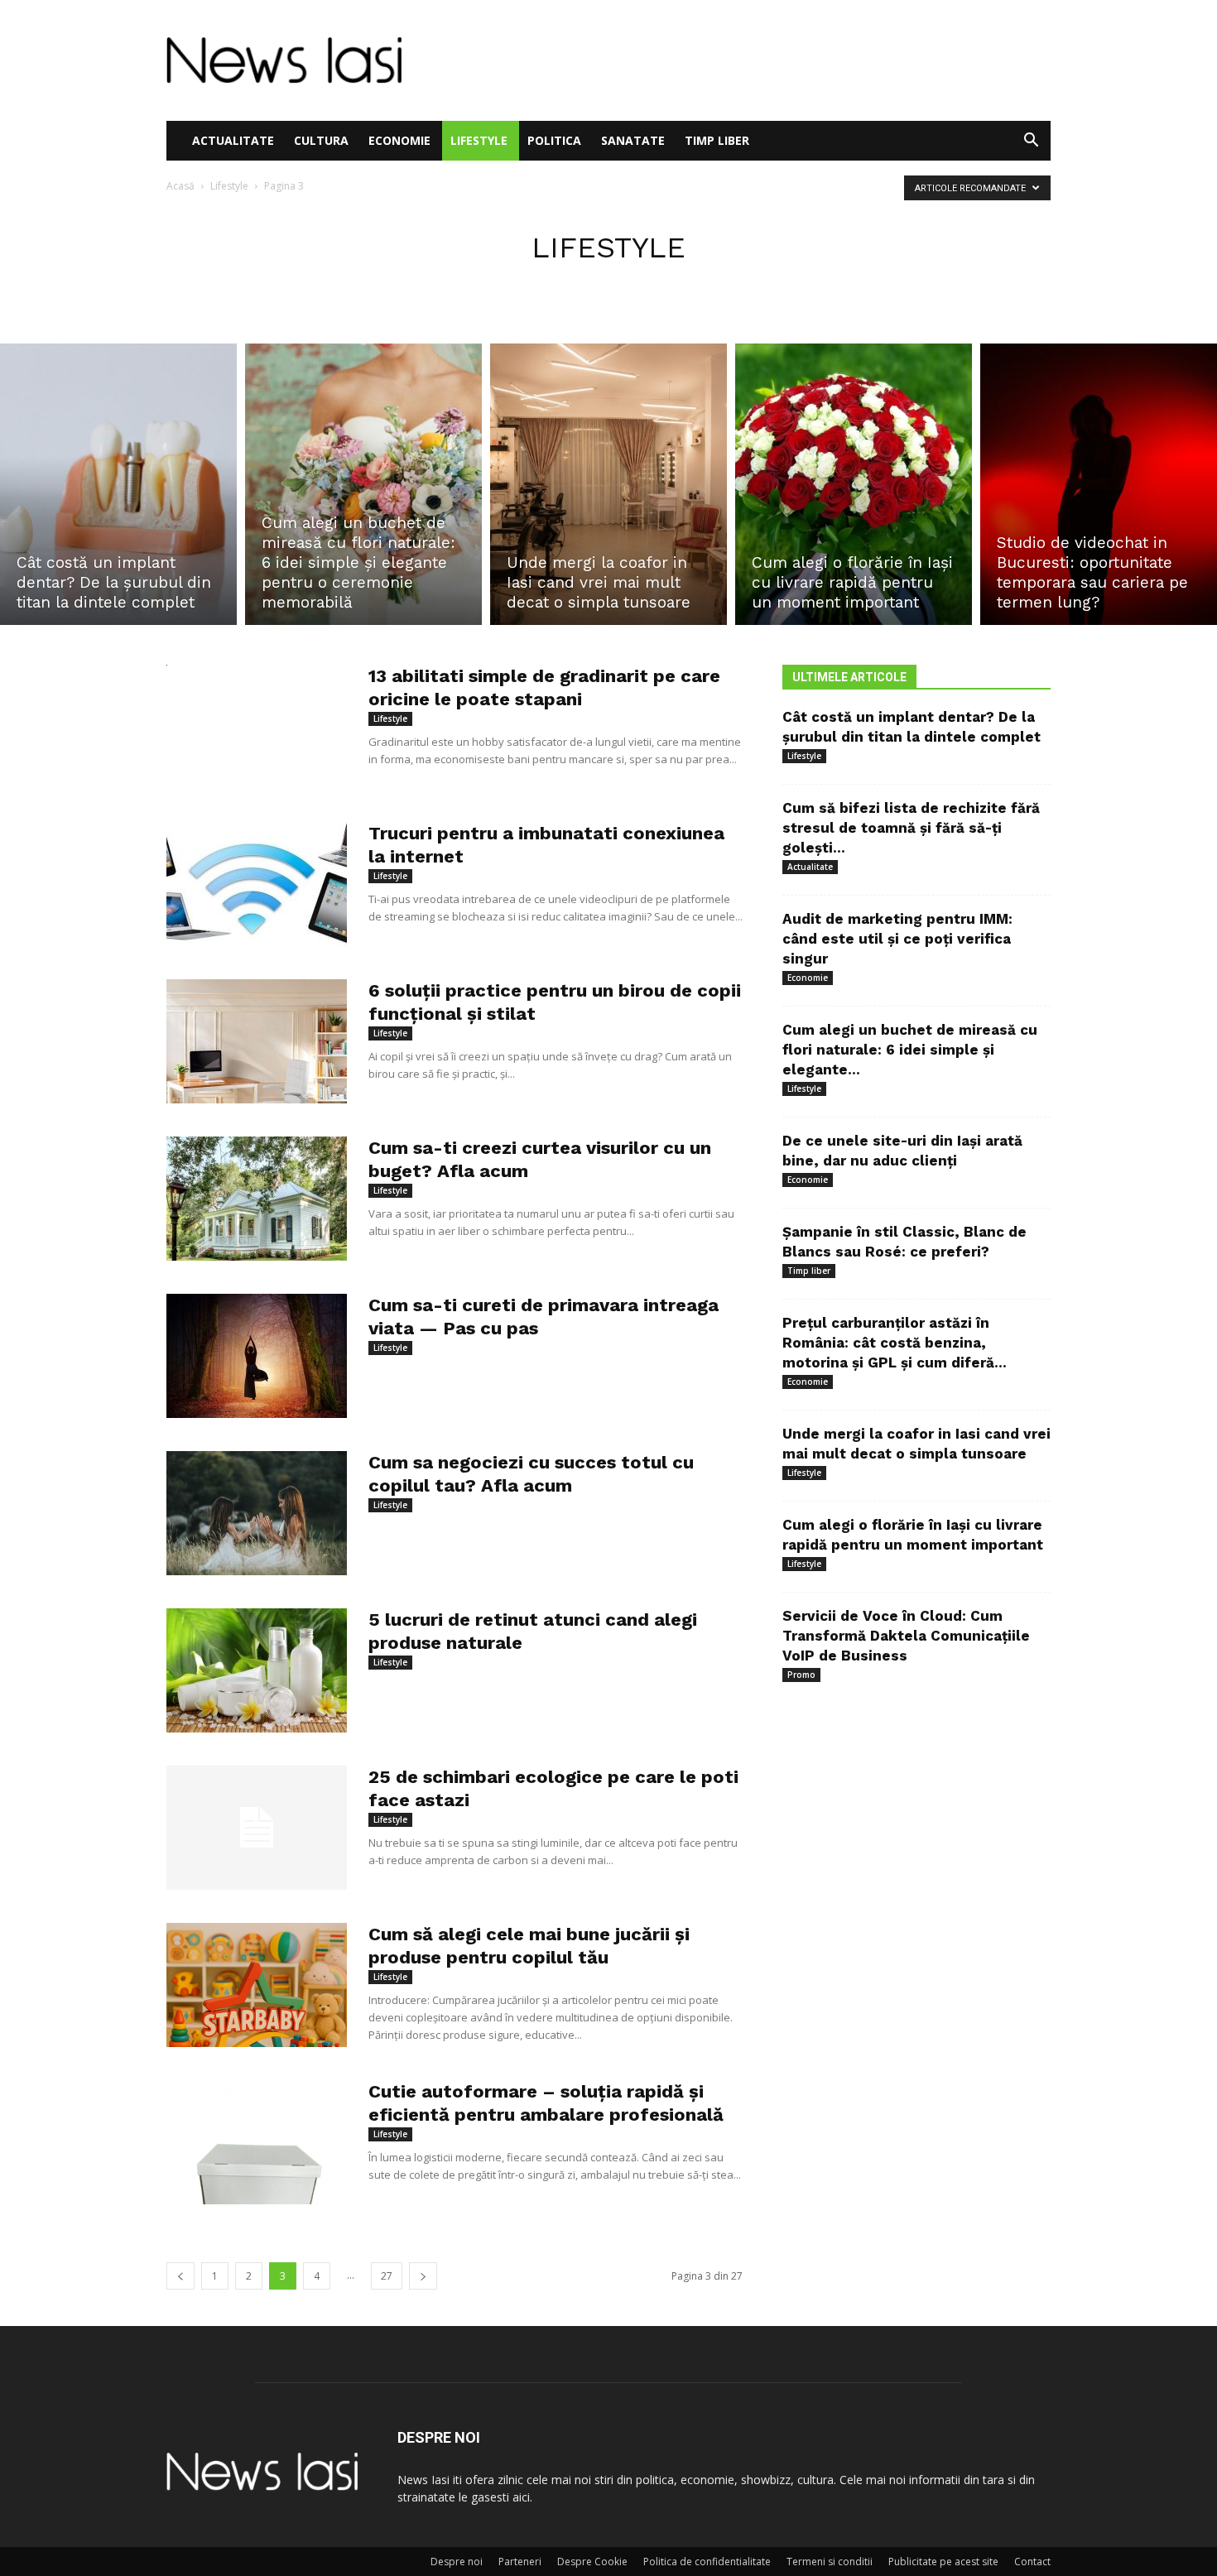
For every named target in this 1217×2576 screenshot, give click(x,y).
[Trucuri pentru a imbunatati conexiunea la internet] (257, 884)
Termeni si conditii (830, 2562)
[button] (1031, 142)
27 (387, 2276)
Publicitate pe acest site (943, 2562)
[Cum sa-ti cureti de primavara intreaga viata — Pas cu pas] (257, 1356)
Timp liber (717, 140)
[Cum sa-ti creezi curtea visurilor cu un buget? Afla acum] (257, 1199)
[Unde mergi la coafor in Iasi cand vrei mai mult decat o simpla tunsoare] (608, 484)
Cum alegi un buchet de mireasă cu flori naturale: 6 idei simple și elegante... (910, 1050)
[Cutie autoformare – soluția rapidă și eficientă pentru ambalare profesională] (257, 2142)
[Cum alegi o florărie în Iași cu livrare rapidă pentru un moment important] (854, 484)
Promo (801, 1675)
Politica (554, 140)
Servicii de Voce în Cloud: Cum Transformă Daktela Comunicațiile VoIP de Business (906, 1636)
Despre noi (457, 2562)
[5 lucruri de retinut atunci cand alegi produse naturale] (257, 1670)
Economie (399, 140)
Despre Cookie (592, 2562)
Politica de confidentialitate (707, 2562)
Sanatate (633, 140)
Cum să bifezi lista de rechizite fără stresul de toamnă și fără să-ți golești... (911, 828)
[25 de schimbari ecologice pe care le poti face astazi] (257, 1828)
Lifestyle (479, 140)
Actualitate (233, 140)
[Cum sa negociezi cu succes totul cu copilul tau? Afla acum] (257, 1513)
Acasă (180, 186)
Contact (1032, 2562)
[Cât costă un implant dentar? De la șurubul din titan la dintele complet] (118, 484)
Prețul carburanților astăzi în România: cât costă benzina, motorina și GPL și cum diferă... (895, 1343)
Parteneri (520, 2562)
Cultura (321, 140)
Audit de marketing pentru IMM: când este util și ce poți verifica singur (897, 939)
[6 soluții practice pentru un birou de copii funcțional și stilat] (257, 1041)
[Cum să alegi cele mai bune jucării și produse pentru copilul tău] (257, 1985)
